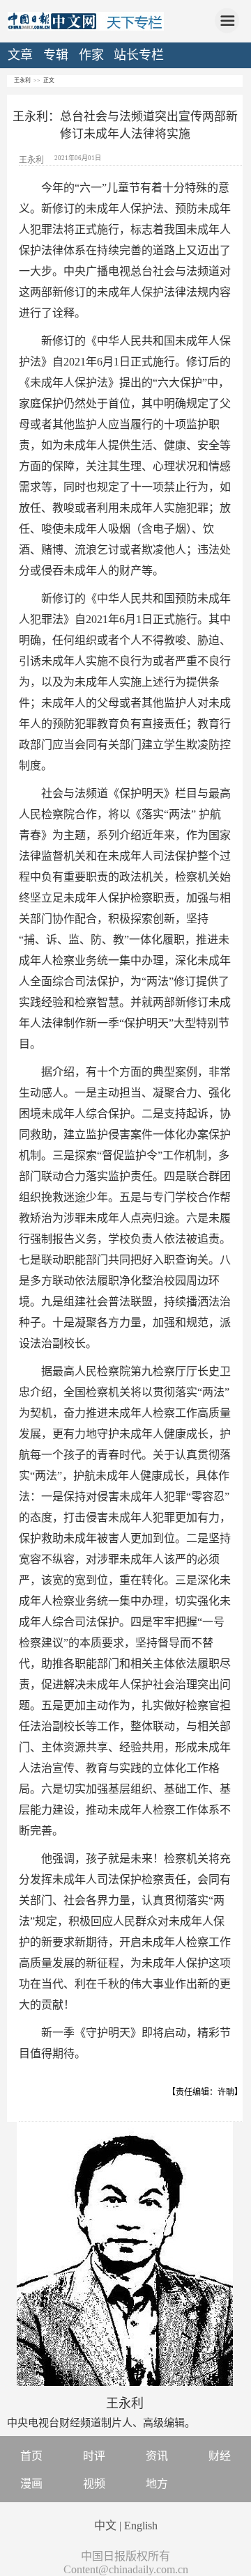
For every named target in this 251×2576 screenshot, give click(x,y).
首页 (31, 2456)
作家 (91, 55)
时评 (94, 2456)
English (141, 2526)
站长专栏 (139, 55)
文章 (20, 55)
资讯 (157, 2456)
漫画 (31, 2484)
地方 (157, 2484)
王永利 (22, 80)
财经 (220, 2456)
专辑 (56, 55)
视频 (94, 2484)
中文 (105, 2526)
